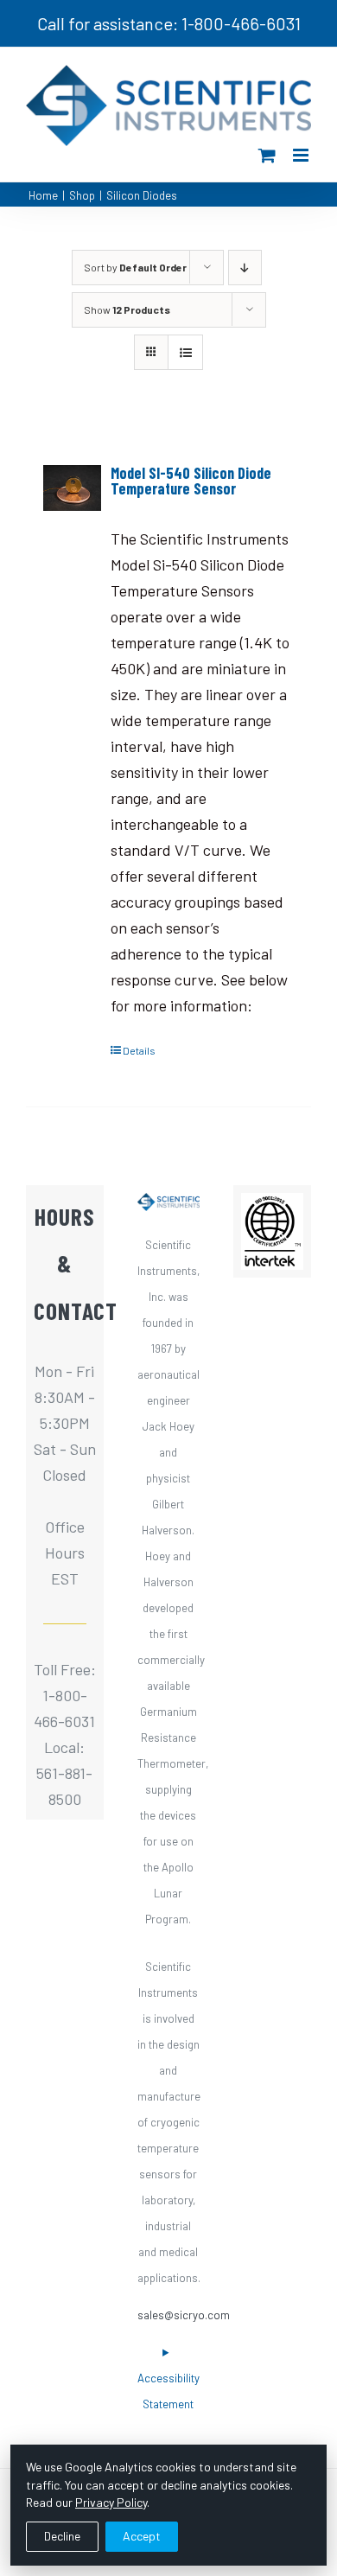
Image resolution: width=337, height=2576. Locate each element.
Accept (142, 2536)
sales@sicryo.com (184, 2315)
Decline (62, 2536)
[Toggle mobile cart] (267, 155)
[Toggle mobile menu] (302, 155)
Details (139, 1050)
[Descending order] (245, 268)
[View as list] (185, 352)
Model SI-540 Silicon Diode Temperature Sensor (191, 481)
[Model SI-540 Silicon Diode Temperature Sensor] (72, 488)
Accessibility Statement (168, 2391)
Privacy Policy (111, 2502)
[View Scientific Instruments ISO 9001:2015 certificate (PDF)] (272, 1206)
